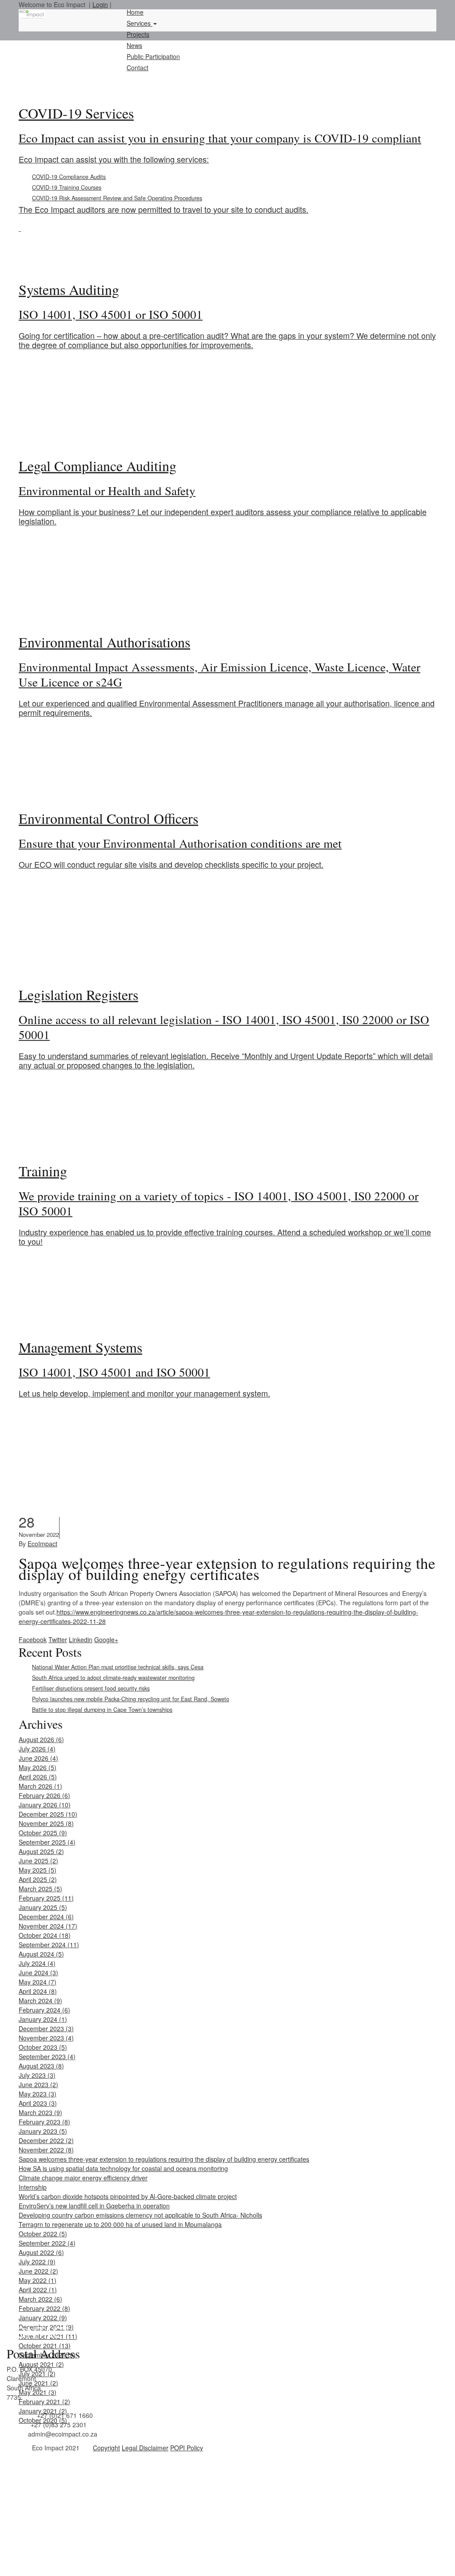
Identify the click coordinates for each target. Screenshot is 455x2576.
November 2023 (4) (46, 2038)
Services (140, 23)
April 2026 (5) (38, 1777)
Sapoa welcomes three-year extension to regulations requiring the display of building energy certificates (164, 2159)
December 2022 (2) (46, 2140)
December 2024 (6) (46, 1917)
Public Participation (153, 56)
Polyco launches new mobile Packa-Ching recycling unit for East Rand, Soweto (131, 1699)
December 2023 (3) (46, 2028)
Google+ (106, 1639)
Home (135, 12)
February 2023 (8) (44, 2122)
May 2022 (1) (38, 2280)
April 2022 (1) (38, 2290)
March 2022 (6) (40, 2299)
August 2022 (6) (41, 2252)
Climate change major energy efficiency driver (83, 2178)
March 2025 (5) (40, 1889)
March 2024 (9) (40, 2000)
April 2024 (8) (38, 1991)
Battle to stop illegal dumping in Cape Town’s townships (102, 1710)
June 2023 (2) (38, 2084)
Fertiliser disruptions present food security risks (91, 1688)
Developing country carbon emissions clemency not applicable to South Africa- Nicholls (140, 2215)
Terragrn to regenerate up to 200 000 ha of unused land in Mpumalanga (120, 2224)
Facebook (33, 1639)
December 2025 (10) (48, 1814)
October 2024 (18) (45, 1935)
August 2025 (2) (41, 1851)
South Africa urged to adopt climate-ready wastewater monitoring (113, 1678)
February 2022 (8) (44, 2308)
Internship (33, 2187)
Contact (138, 67)
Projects (138, 34)
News (134, 45)
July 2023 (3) (37, 2075)
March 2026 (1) (40, 1786)
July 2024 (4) (37, 1963)
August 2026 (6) (41, 1739)
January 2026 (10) (45, 1805)
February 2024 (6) (44, 2010)
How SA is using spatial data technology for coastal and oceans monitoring (123, 2168)
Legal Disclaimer (145, 2448)
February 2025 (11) (46, 1898)
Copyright (106, 2448)
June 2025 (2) (38, 1861)
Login (100, 4)
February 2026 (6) (44, 1795)
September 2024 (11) (49, 1945)
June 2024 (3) (38, 1973)
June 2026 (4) (38, 1758)
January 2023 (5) (43, 2131)
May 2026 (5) (38, 1767)
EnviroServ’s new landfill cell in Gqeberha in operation (94, 2206)
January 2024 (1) (43, 2019)
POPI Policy (187, 2448)
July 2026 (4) (37, 1749)
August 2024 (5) (41, 1954)
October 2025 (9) (43, 1833)
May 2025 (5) (38, 1870)
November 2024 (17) (48, 1926)
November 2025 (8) (46, 1823)
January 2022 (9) (43, 2318)
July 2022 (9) (37, 2262)
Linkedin (81, 1639)
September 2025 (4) (47, 1842)
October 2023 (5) (43, 2047)
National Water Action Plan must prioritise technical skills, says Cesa (118, 1667)
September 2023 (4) (47, 2056)
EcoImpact (42, 1544)
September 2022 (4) (47, 2243)
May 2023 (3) (38, 2094)
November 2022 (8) (46, 2150)
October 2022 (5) (43, 2234)
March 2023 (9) (40, 2112)
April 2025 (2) (38, 1879)
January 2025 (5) (43, 1907)
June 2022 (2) (38, 2271)
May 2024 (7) (38, 1982)
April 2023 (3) (38, 2103)
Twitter (58, 1639)
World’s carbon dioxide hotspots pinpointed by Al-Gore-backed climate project (128, 2196)
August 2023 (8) (41, 2066)
